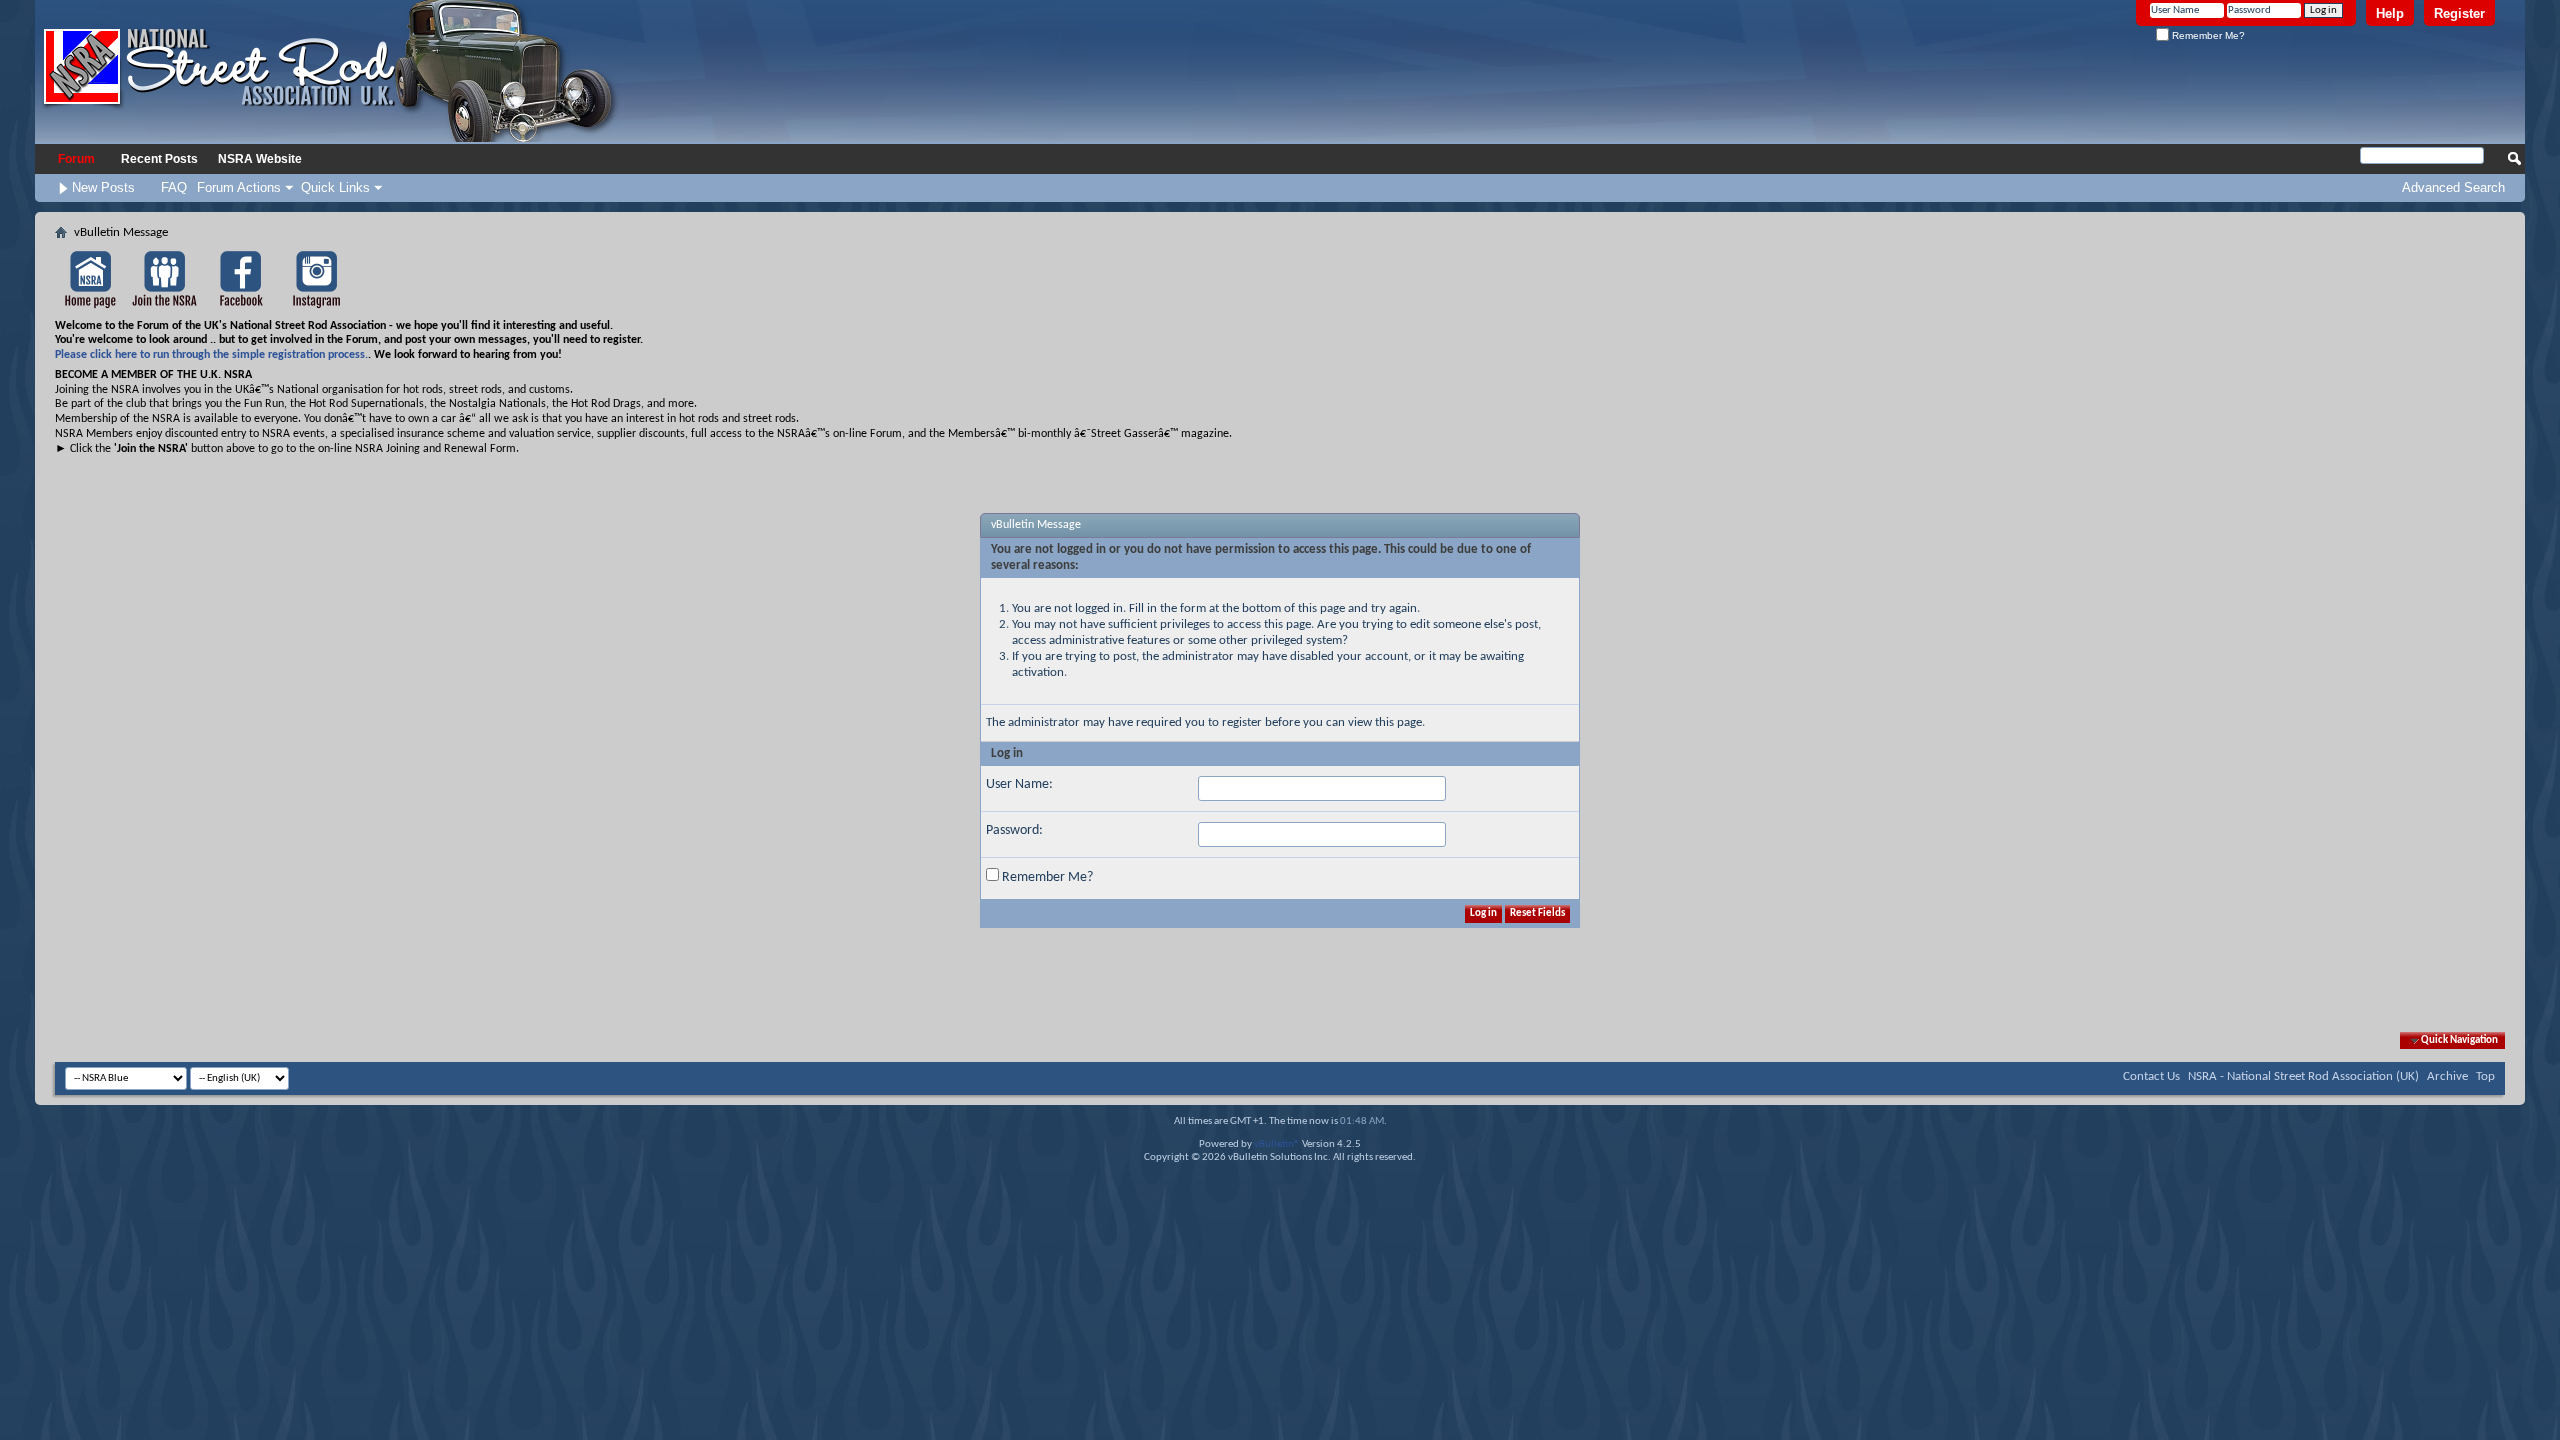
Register (2459, 13)
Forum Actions (239, 187)
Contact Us (2151, 1076)
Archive (2447, 1076)
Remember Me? (2207, 35)
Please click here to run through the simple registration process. (211, 355)
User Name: (1019, 784)
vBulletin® (1277, 1144)
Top (2485, 1076)
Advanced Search (2453, 187)
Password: (1014, 830)
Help (2390, 13)
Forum (76, 159)
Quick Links (335, 187)
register (1242, 722)
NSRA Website (260, 159)
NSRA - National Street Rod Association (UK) (2303, 1076)
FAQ (174, 187)
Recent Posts (159, 159)
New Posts (103, 187)
